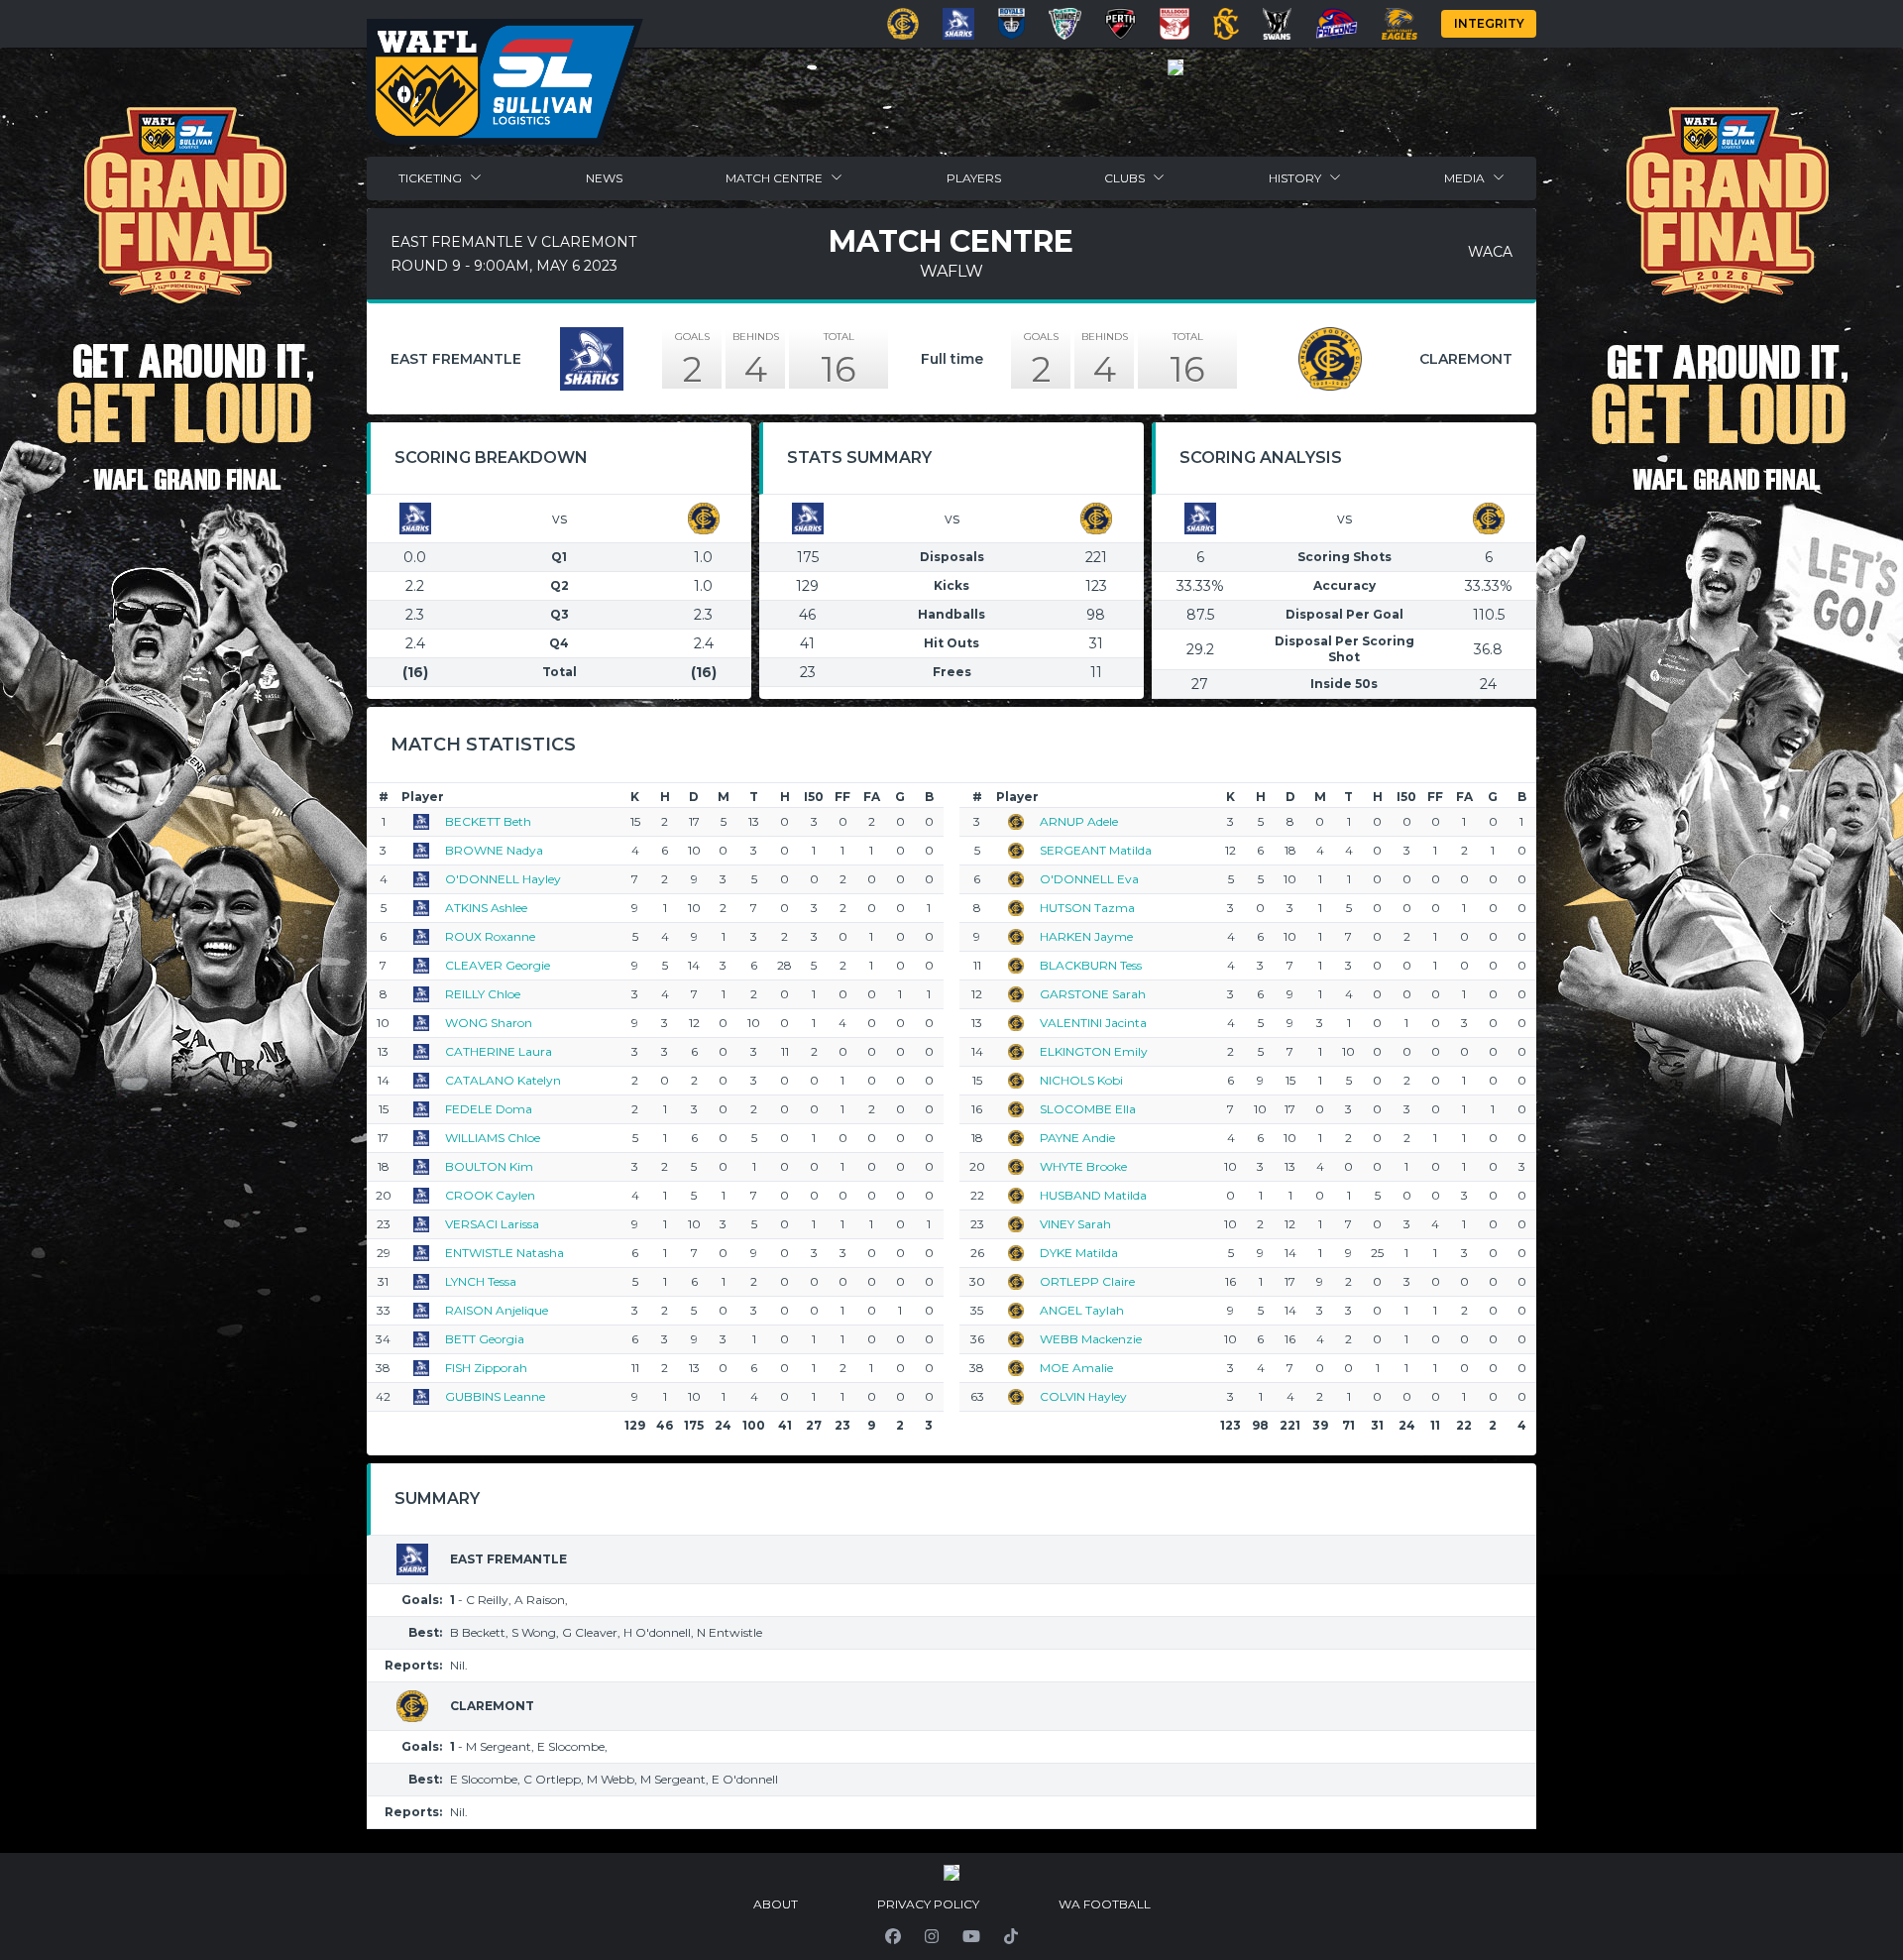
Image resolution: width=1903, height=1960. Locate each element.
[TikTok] (1011, 1936)
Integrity (1489, 23)
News (604, 178)
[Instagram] (932, 1936)
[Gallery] (1175, 67)
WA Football (1105, 1904)
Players (974, 178)
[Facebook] (893, 1936)
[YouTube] (971, 1936)
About (776, 1904)
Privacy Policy (928, 1904)
